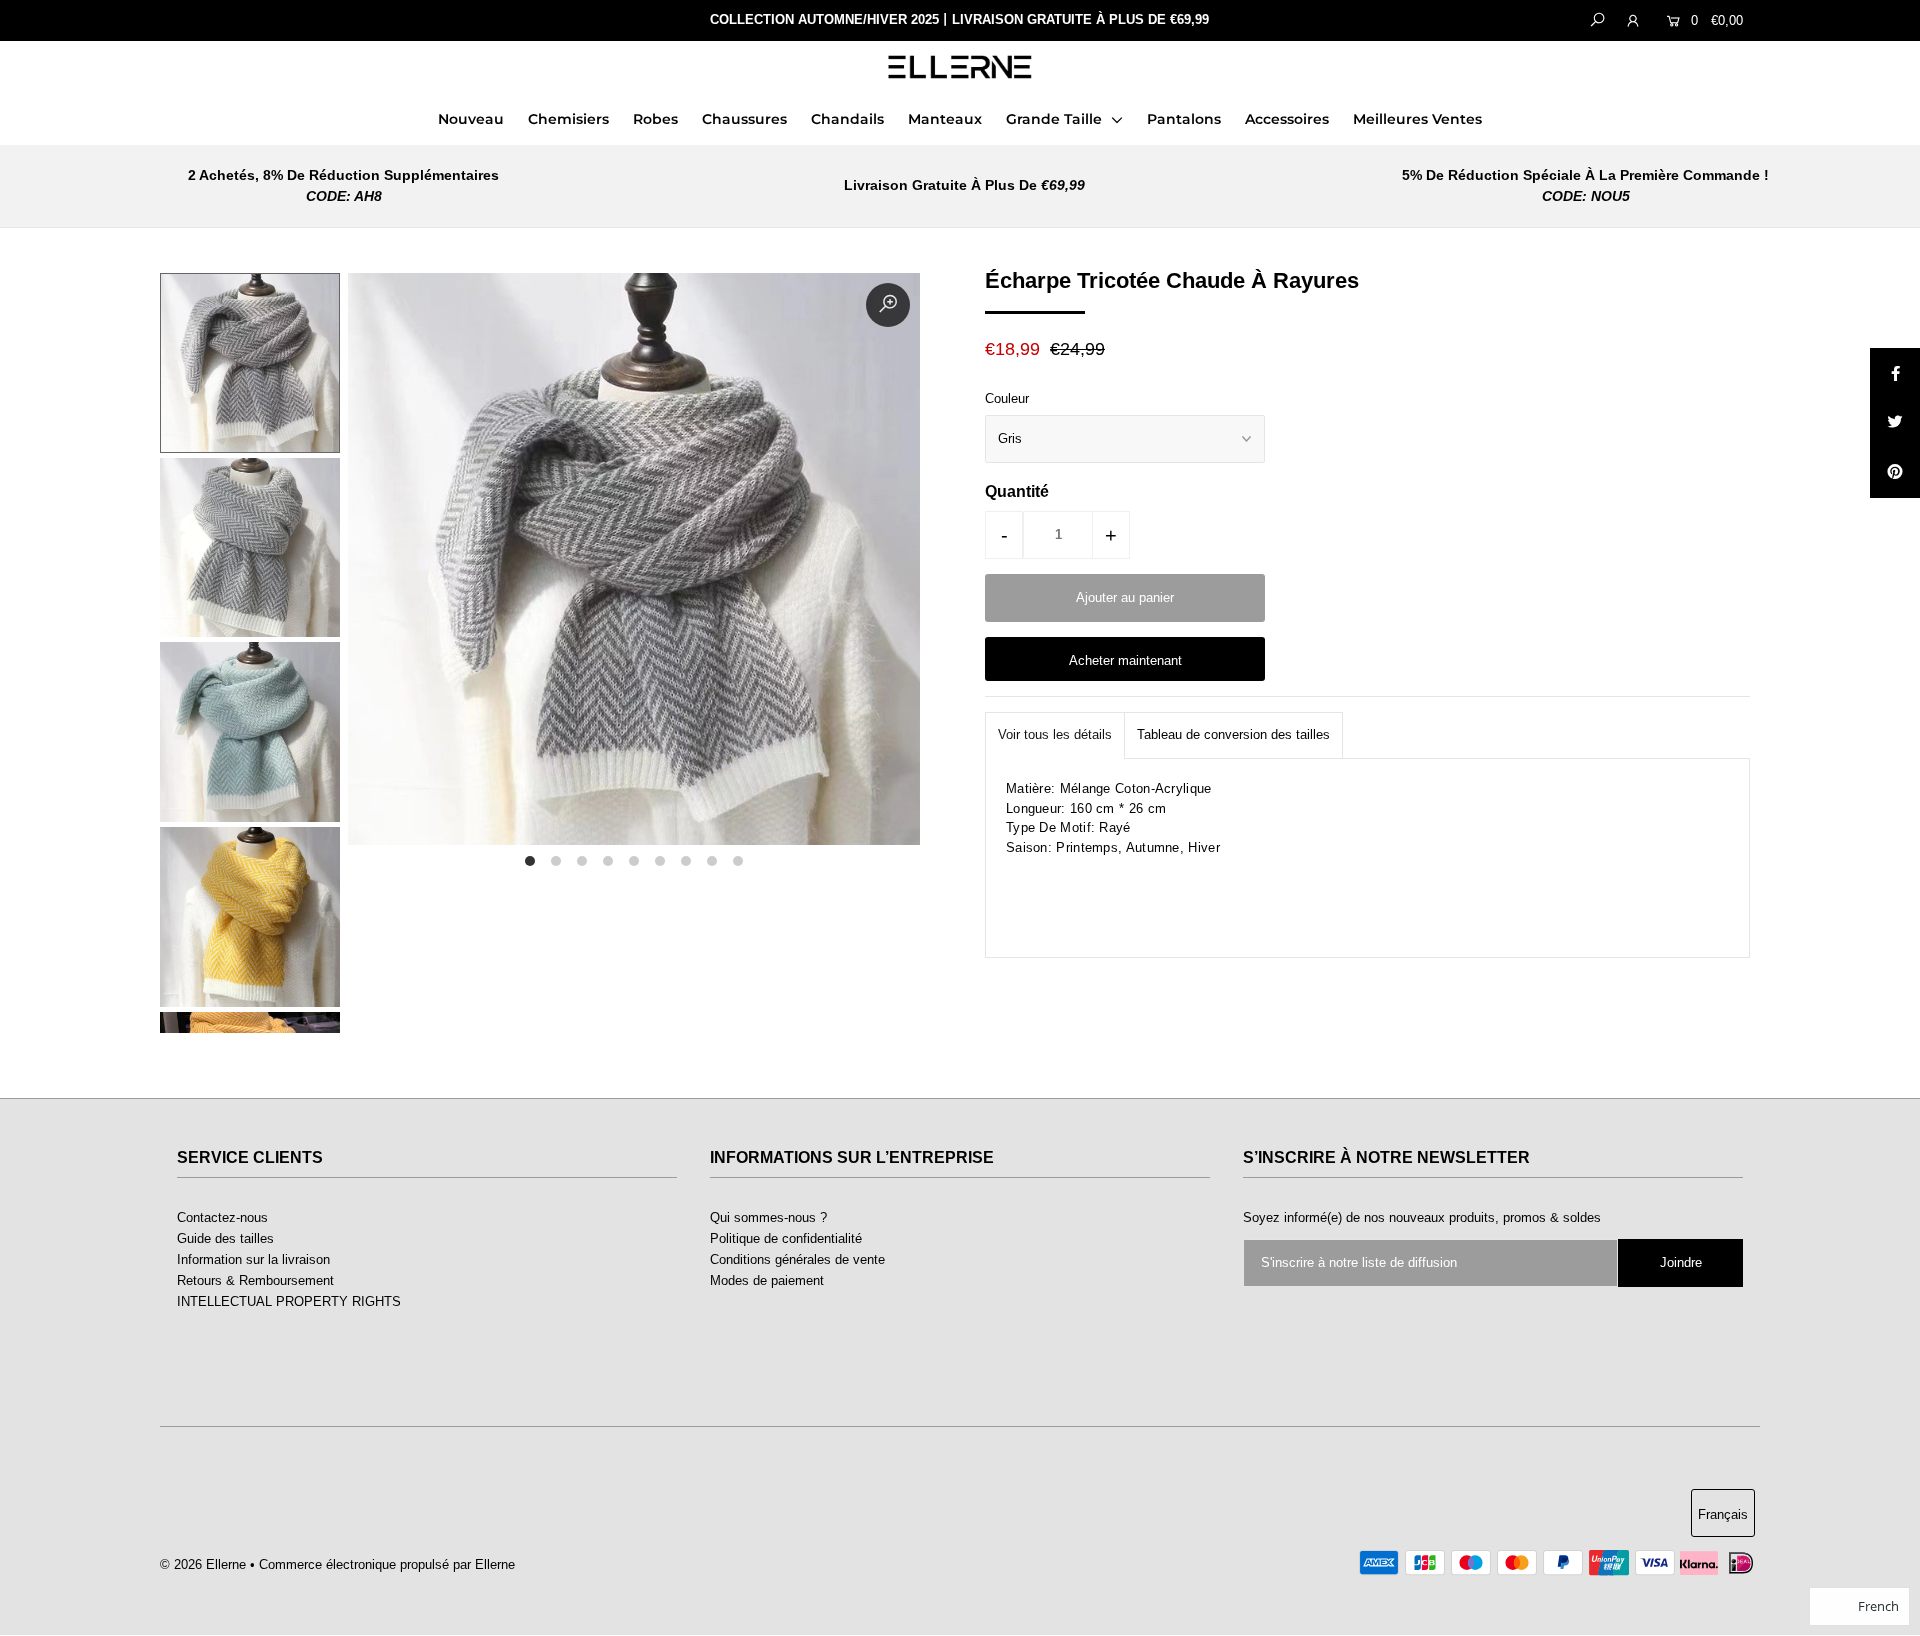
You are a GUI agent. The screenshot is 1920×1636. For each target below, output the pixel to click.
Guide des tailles (225, 1238)
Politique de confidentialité (786, 1238)
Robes (655, 119)
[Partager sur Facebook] (1895, 373)
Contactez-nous (222, 1217)
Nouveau (471, 119)
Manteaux (945, 119)
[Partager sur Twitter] (1895, 423)
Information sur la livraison (253, 1259)
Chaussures (744, 119)
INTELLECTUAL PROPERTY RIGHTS (289, 1301)
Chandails (847, 119)
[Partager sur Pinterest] (1895, 473)
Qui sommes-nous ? (768, 1217)
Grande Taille (1056, 119)
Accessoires (1287, 119)
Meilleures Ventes (1417, 119)
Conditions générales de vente (797, 1259)
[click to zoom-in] (888, 305)
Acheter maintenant (1125, 660)
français (1723, 1514)
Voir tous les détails (1055, 734)
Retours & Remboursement (255, 1280)
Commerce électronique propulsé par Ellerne (387, 1564)
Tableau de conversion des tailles (1233, 734)
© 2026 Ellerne (203, 1564)
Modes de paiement (767, 1280)
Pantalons (1184, 119)
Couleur (1007, 398)
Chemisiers (568, 119)
